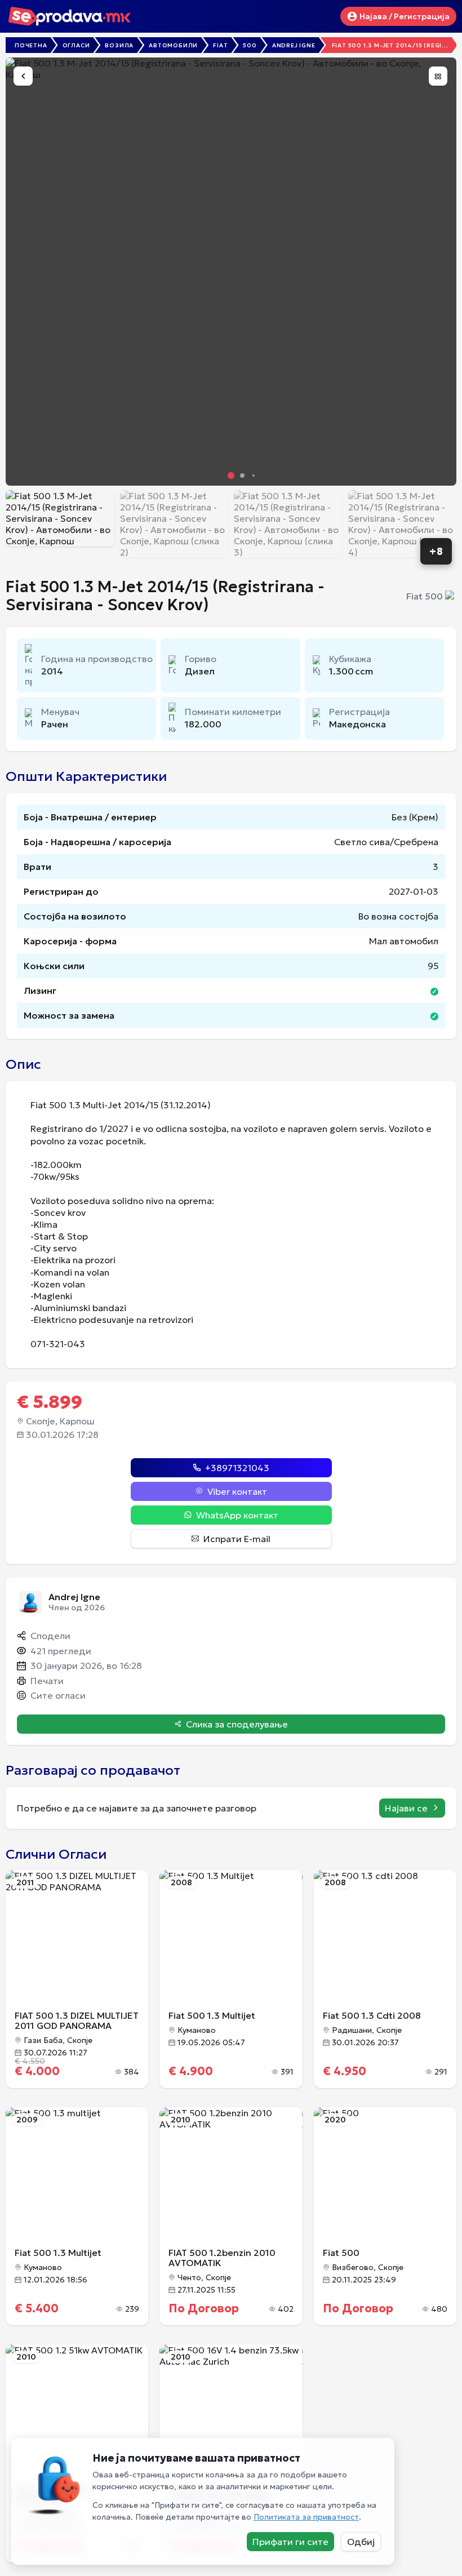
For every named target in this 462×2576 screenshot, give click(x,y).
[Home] (77, 18)
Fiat (220, 45)
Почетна (31, 45)
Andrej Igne (294, 45)
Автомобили (173, 45)
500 (250, 45)
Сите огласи (58, 1695)
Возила (119, 45)
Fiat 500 (425, 596)
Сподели (50, 1636)
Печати (47, 1681)
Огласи (76, 45)
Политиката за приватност (306, 2517)
